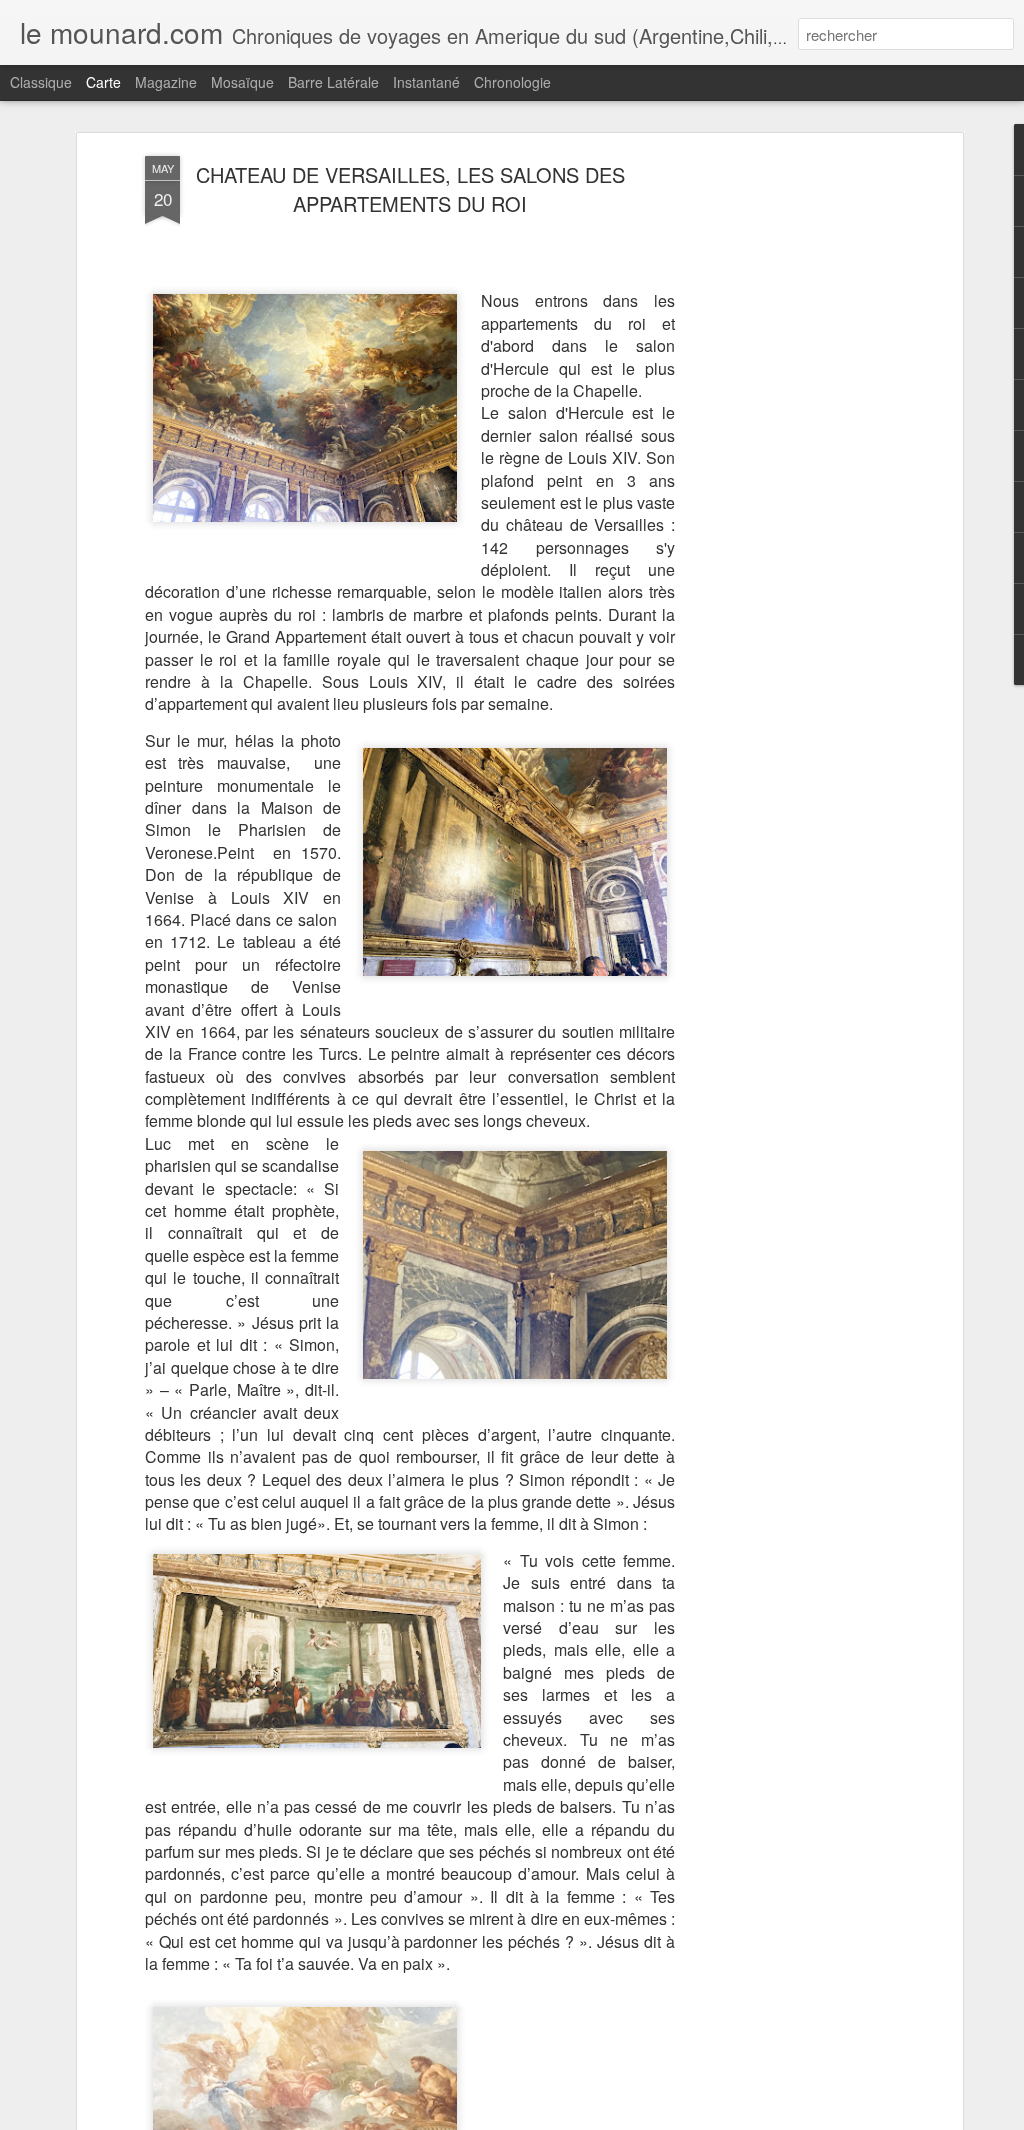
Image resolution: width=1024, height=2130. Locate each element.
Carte (103, 82)
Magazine (166, 82)
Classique (41, 82)
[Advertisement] (785, 471)
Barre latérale (333, 82)
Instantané (426, 82)
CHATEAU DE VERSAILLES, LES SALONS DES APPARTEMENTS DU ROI (410, 189)
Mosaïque (242, 82)
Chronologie (512, 82)
